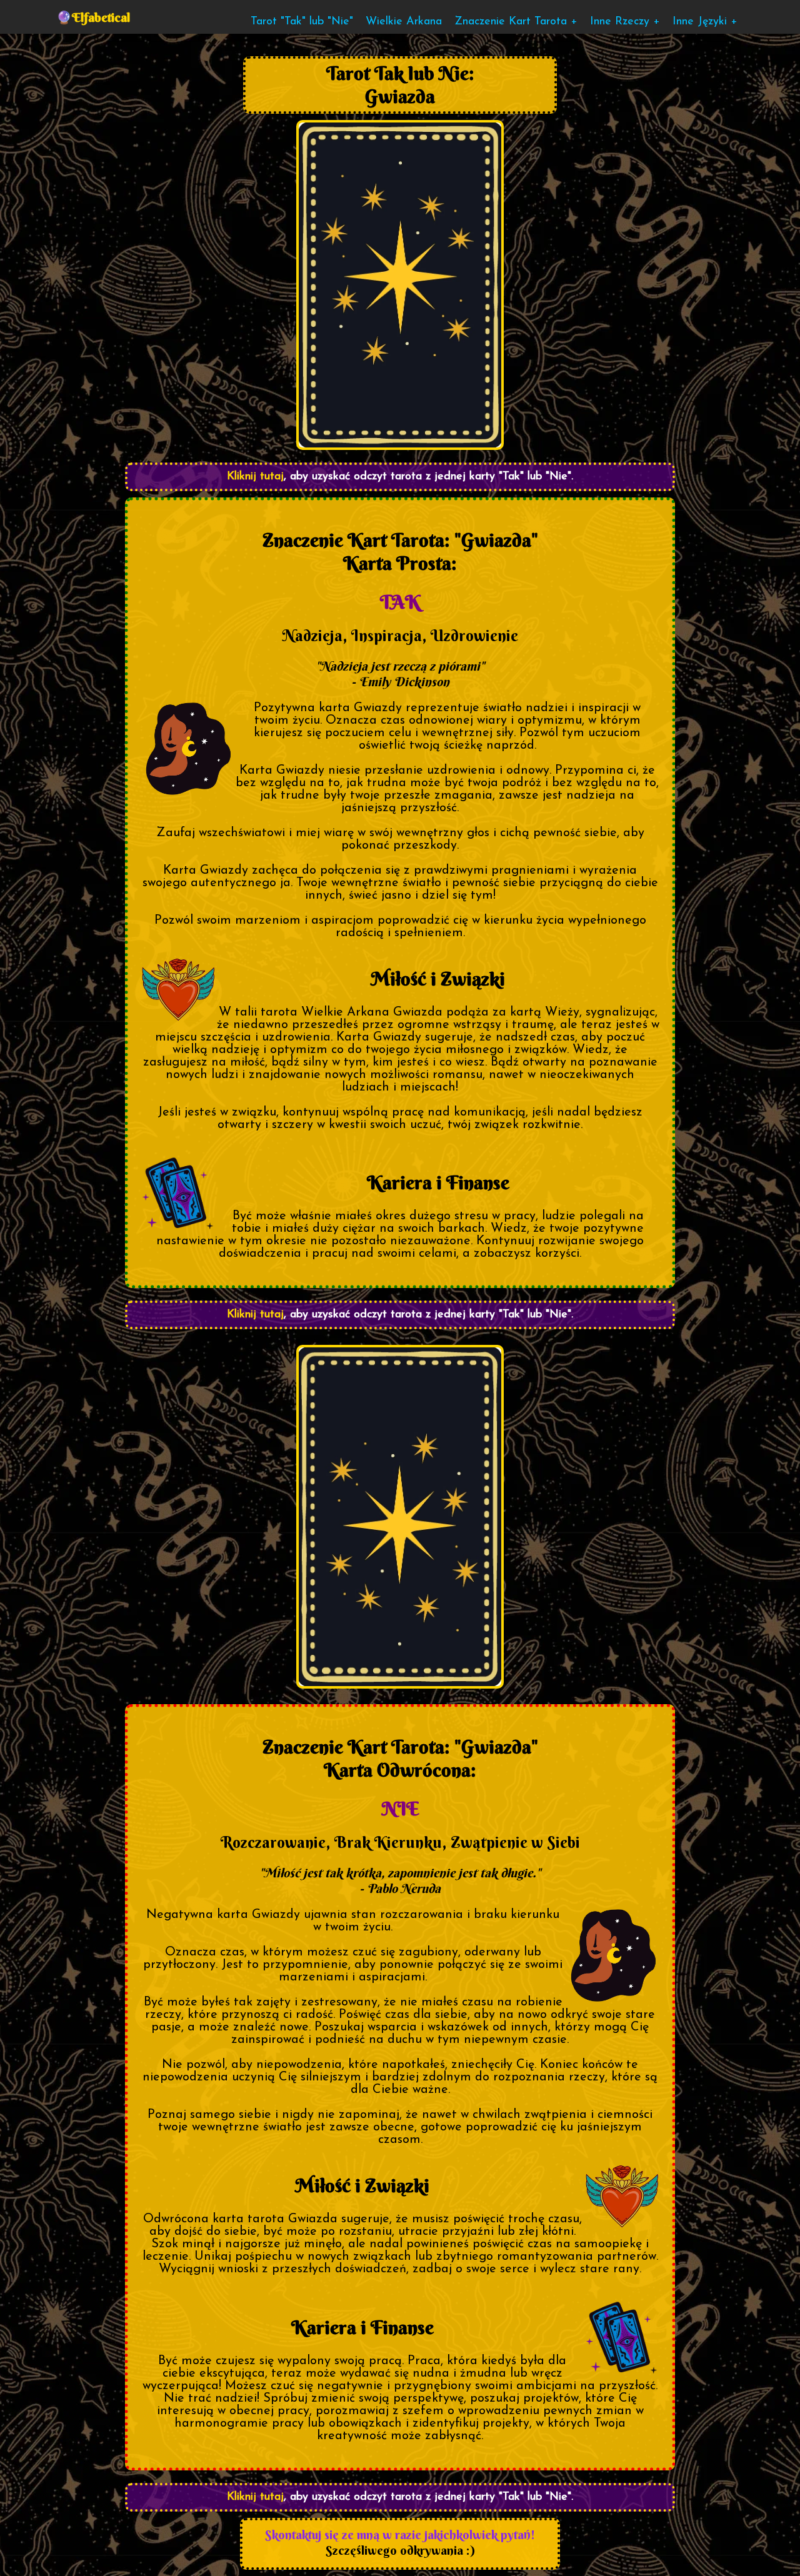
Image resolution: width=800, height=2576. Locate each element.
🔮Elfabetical (93, 17)
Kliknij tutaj (255, 477)
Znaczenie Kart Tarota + (516, 22)
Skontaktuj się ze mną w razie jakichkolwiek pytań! (400, 2534)
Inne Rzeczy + (625, 22)
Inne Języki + (705, 22)
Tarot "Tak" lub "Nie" (302, 22)
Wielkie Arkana (404, 22)
